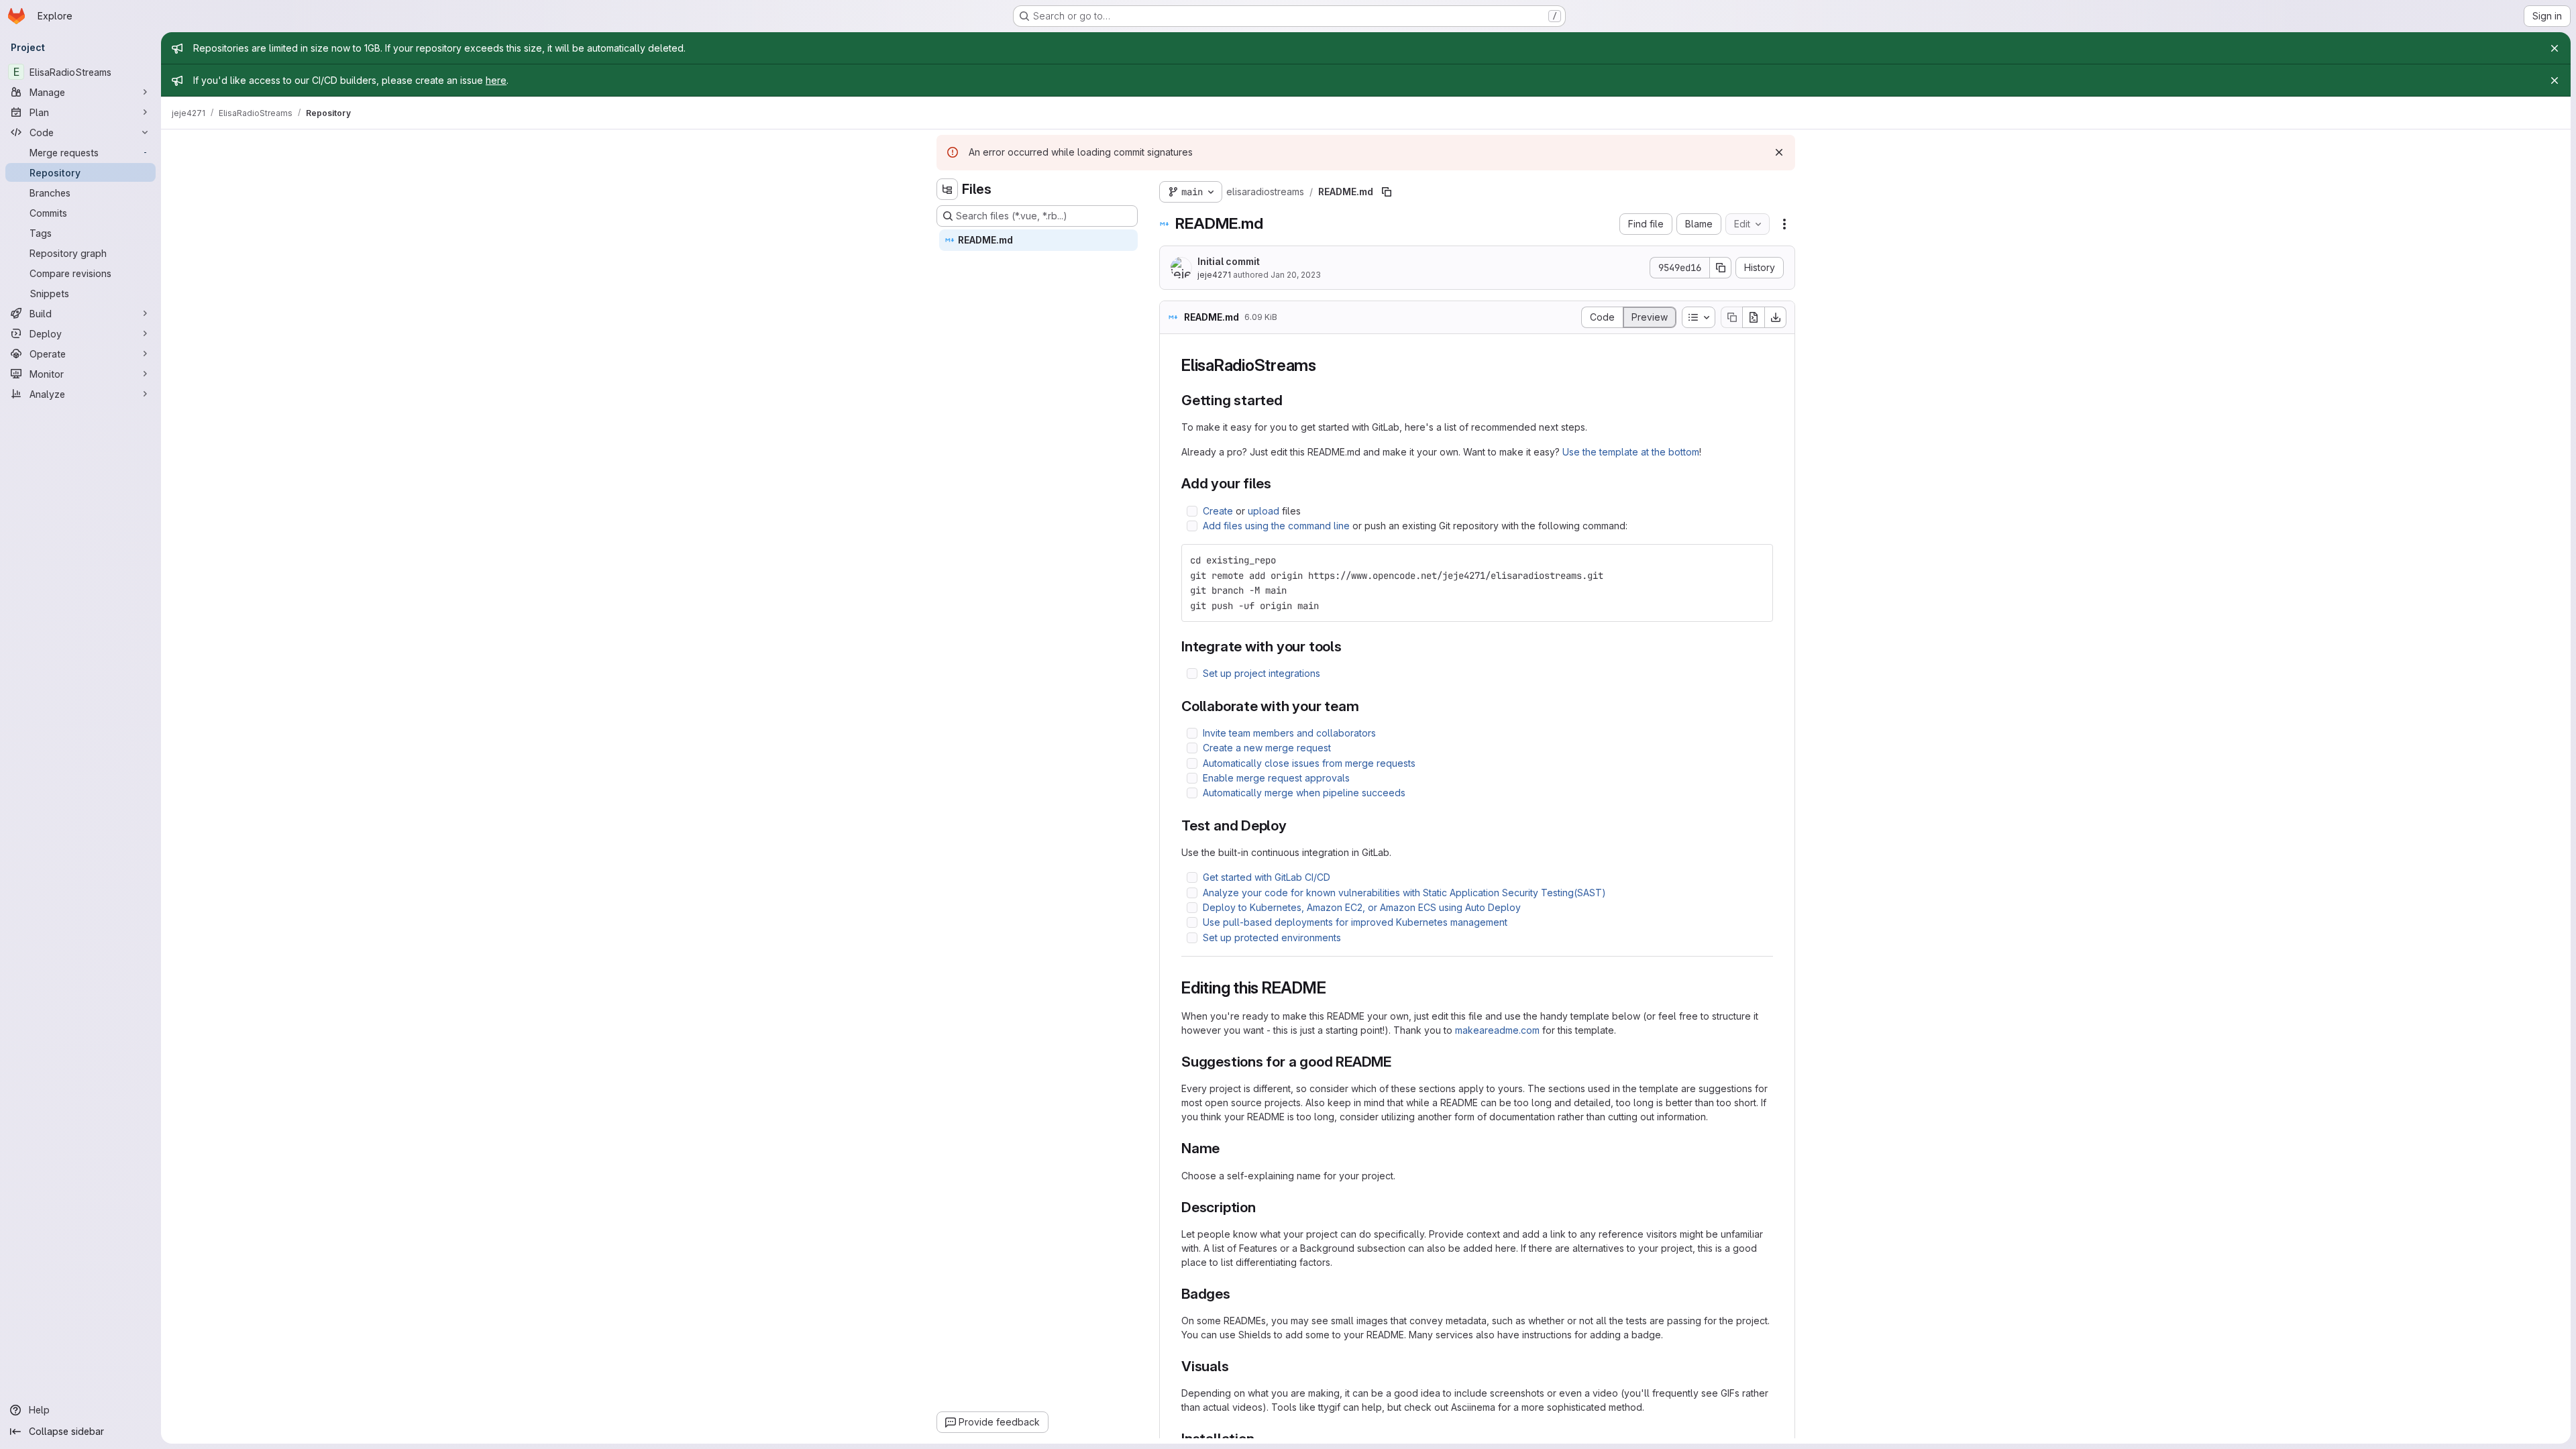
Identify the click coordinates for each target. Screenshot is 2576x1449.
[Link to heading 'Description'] (1264, 1207)
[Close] (2555, 48)
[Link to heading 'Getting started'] (1290, 400)
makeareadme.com (1497, 1030)
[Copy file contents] (1731, 317)
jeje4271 (1214, 275)
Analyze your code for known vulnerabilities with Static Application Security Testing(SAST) (1404, 893)
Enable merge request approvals (1276, 778)
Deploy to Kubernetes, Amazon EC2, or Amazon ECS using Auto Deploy (1362, 907)
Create (1218, 511)
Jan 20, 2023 (1296, 275)
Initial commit (1229, 261)
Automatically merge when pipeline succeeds (1304, 793)
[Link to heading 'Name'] (1227, 1148)
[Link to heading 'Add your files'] (1279, 483)
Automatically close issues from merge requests (1309, 763)
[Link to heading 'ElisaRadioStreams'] (1325, 365)
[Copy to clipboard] (1757, 560)
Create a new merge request (1267, 748)
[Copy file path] (1387, 192)
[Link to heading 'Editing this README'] (1334, 988)
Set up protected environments (1272, 937)
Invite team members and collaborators (1289, 733)
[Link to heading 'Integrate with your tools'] (1349, 646)
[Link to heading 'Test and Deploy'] (1294, 825)
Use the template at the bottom (1631, 452)
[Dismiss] (1779, 152)
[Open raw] (1754, 317)
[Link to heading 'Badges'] (1238, 1294)
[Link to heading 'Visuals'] (1237, 1366)
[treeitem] (1038, 240)
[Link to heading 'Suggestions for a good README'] (1399, 1062)
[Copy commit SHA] (1721, 268)
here (496, 80)
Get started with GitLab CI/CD (1267, 877)
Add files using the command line (1276, 526)
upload (1264, 511)
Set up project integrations (1262, 673)
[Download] (1776, 317)
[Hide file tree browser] (947, 189)
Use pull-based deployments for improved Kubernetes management (1355, 922)
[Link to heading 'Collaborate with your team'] (1367, 706)
